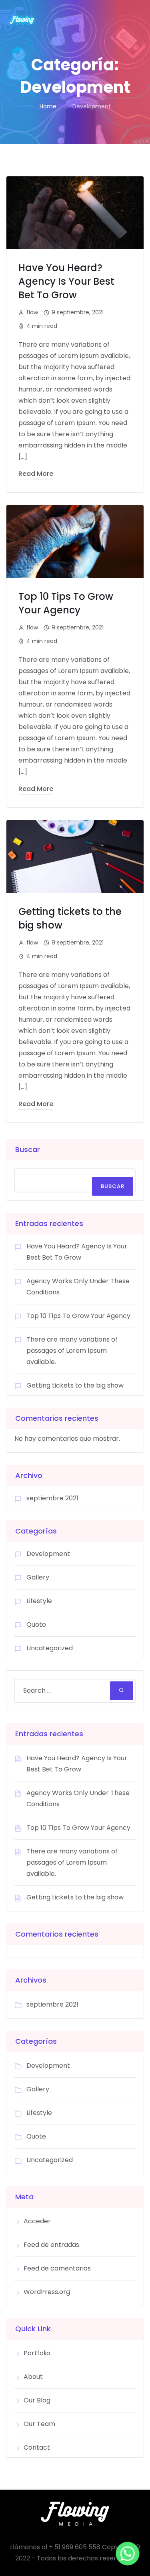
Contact (37, 2447)
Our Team (39, 2424)
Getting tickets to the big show (75, 1385)
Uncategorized (50, 1648)
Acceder (37, 2221)
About (33, 2377)
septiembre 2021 (52, 1498)
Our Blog (37, 2400)
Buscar (28, 1149)
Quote (36, 1624)
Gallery (38, 1577)
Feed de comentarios (57, 2268)
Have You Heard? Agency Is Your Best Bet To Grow (66, 281)
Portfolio (37, 2353)
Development (48, 1554)
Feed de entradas (51, 2245)
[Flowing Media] (22, 20)
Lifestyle (39, 1601)
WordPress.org (47, 2292)
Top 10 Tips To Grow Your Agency (66, 603)
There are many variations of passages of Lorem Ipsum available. (72, 1351)
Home (48, 106)
